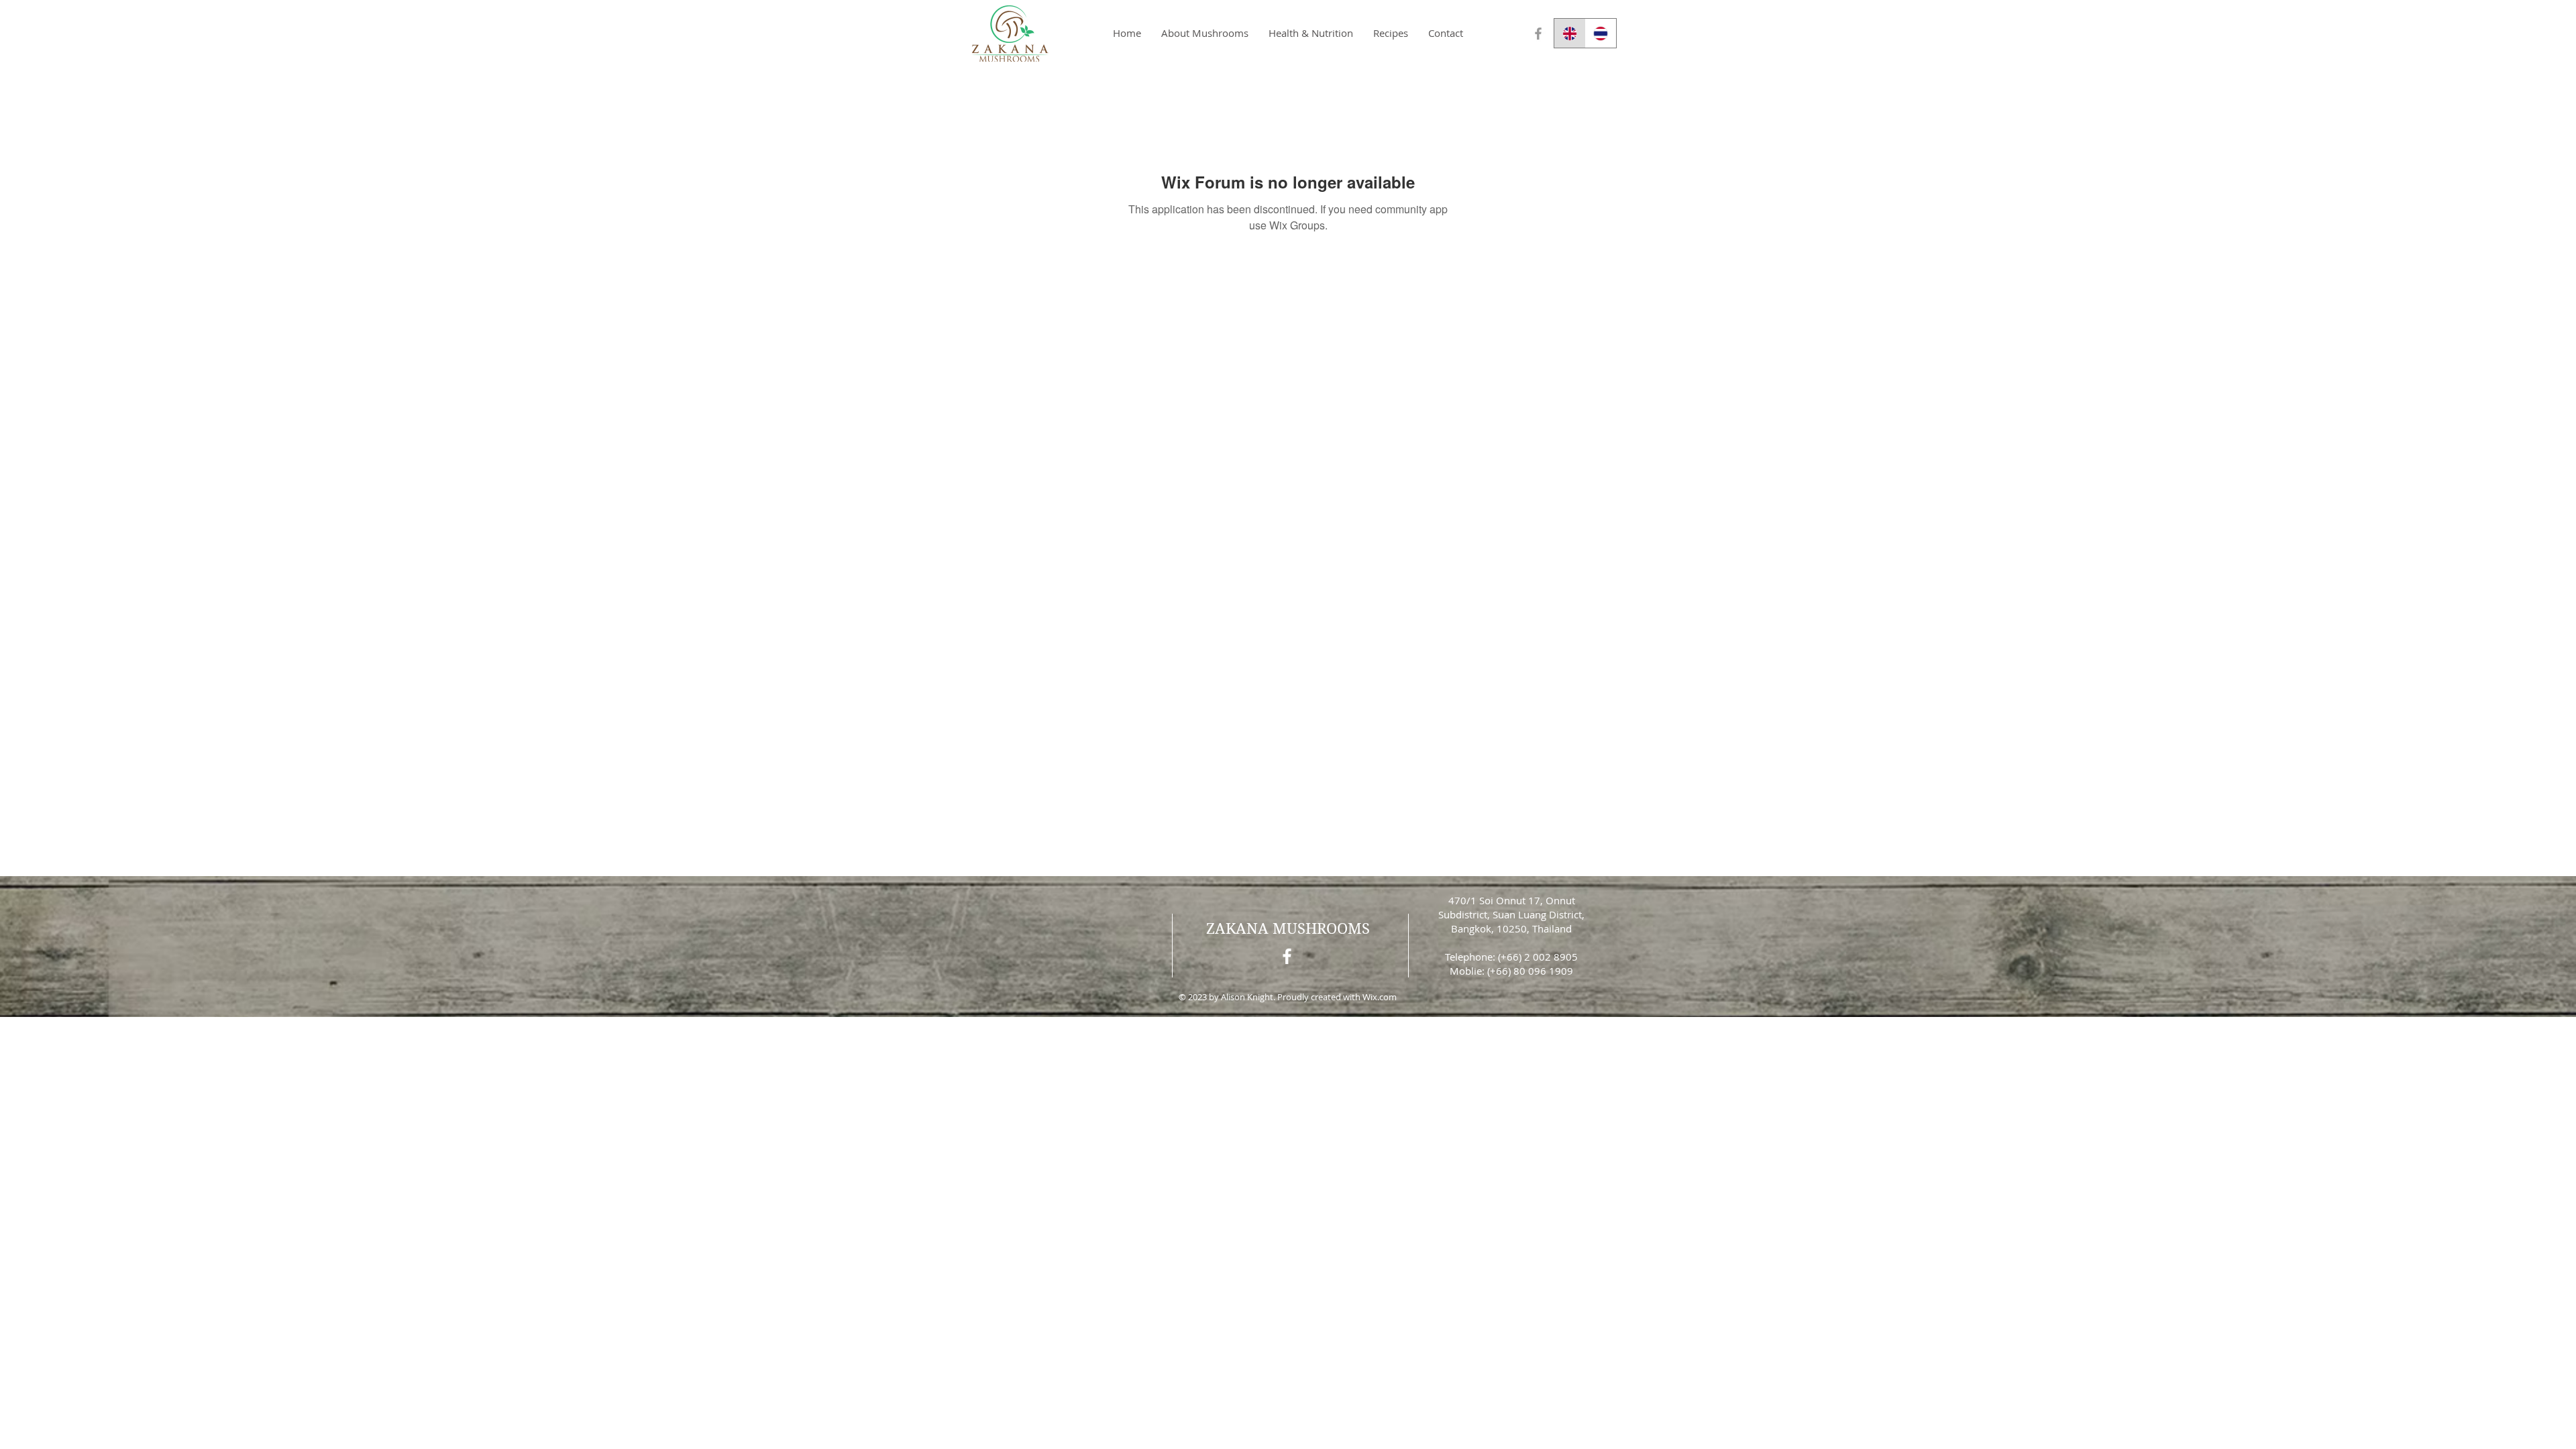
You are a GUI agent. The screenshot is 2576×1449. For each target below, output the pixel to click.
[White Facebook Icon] (1287, 956)
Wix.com (1380, 997)
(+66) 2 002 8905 (1538, 957)
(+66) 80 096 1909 (1530, 971)
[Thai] (1601, 33)
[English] (1570, 33)
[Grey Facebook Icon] (1538, 34)
